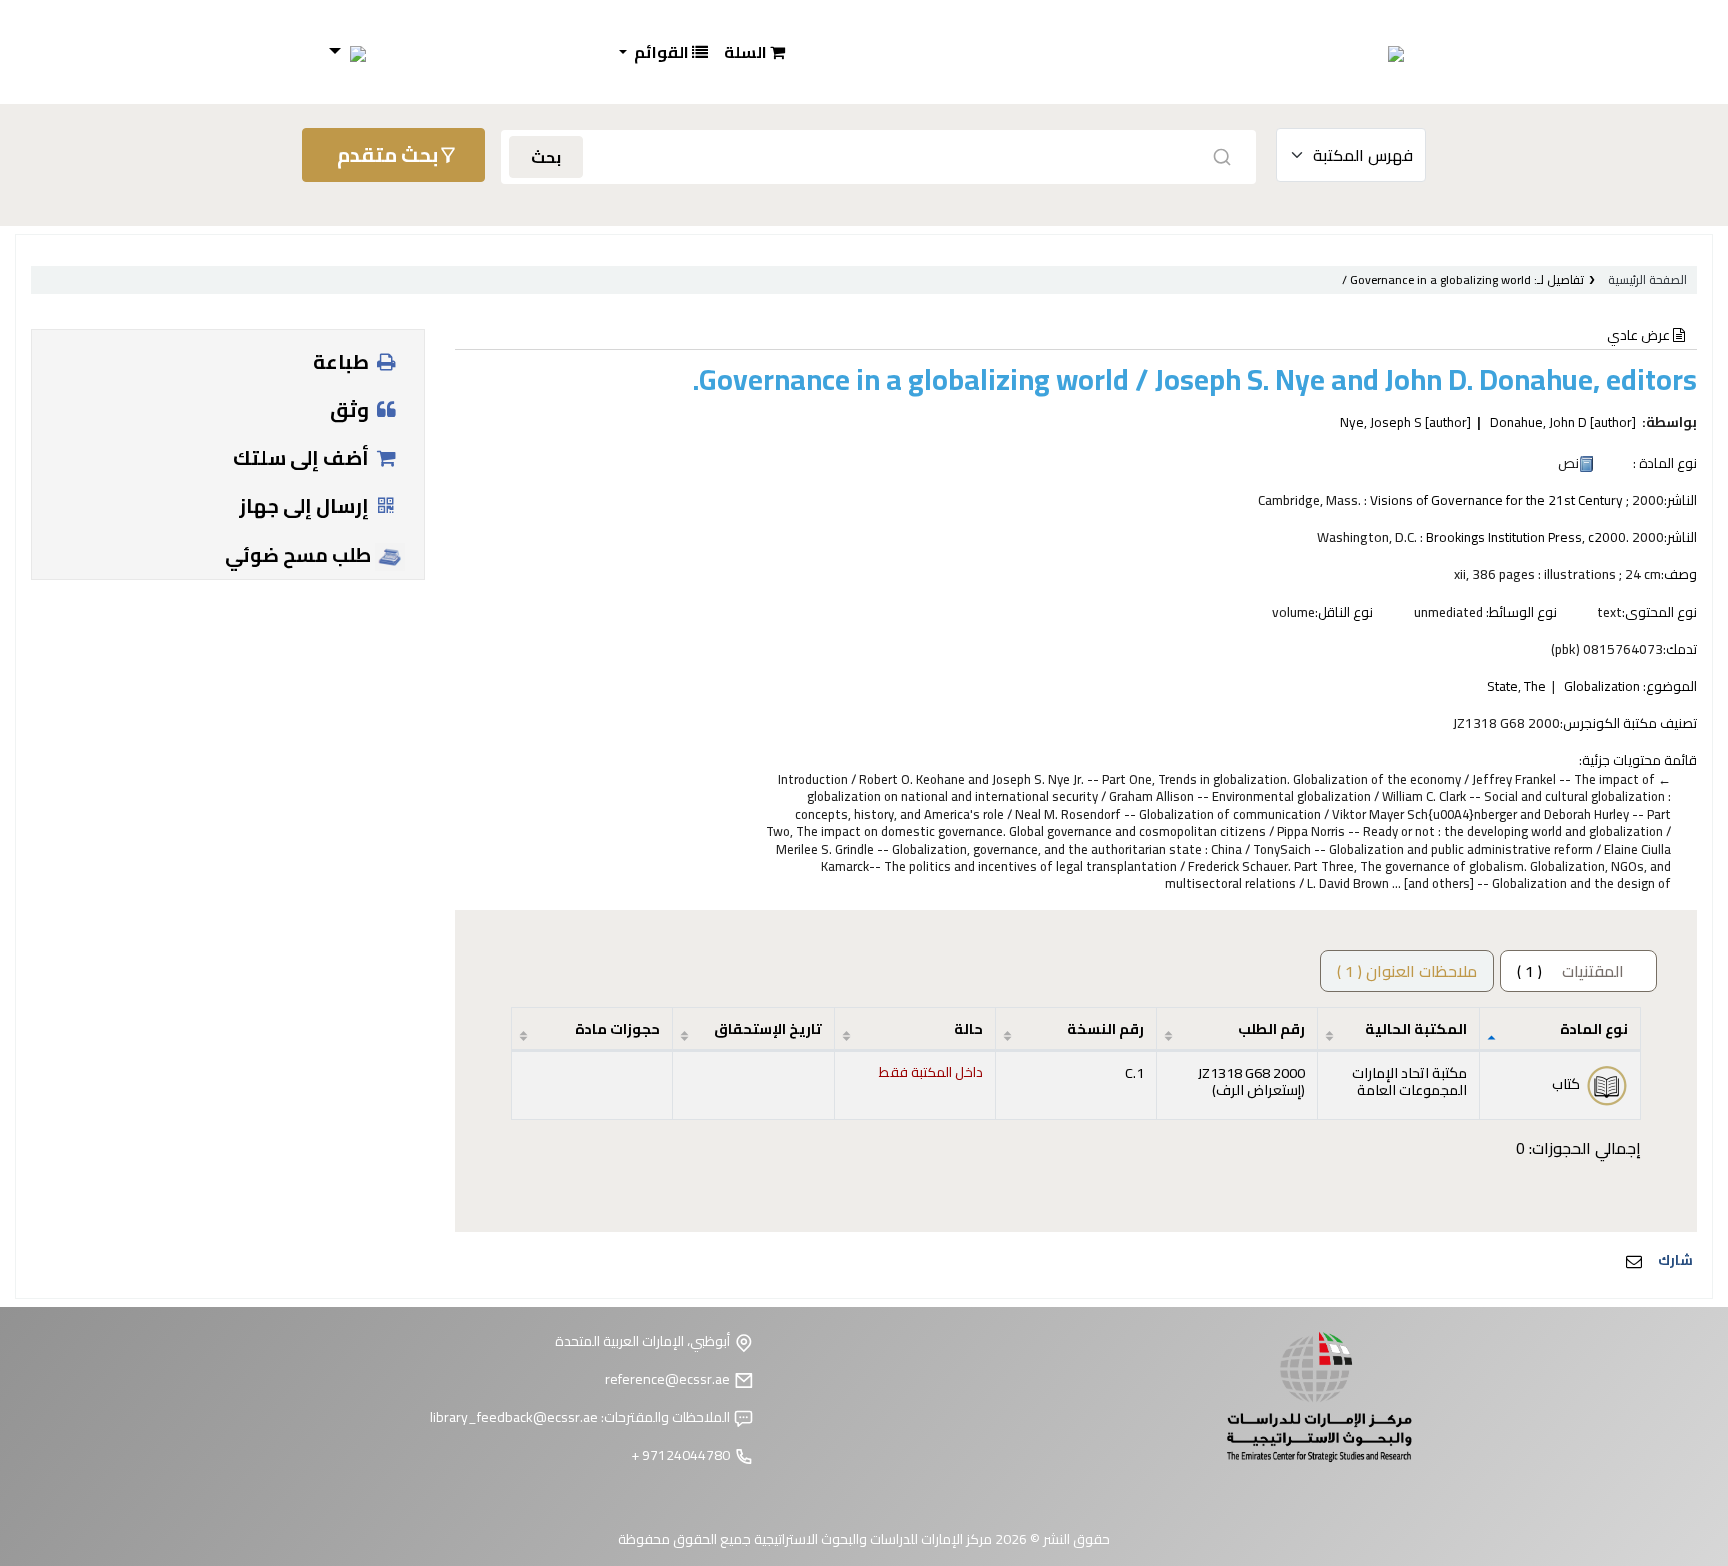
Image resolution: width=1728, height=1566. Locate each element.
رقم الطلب (1271, 1028)
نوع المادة (1594, 1028)
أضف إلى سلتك (303, 457)
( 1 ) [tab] (1570, 971)
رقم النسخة (1105, 1028)
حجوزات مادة (617, 1028)
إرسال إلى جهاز (306, 505)
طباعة (343, 361)
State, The (1516, 686)
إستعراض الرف (1258, 1089)
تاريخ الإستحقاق (768, 1028)
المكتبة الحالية (1416, 1028)
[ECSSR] (1349, 52)
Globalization (1602, 686)
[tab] (1407, 971)
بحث (546, 157)
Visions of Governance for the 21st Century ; (1499, 500)
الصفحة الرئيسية (1647, 279)
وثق (351, 409)
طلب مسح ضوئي (300, 555)
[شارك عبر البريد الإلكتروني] (1634, 1261)
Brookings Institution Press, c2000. (1527, 537)
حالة (968, 1028)
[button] (754, 52)
